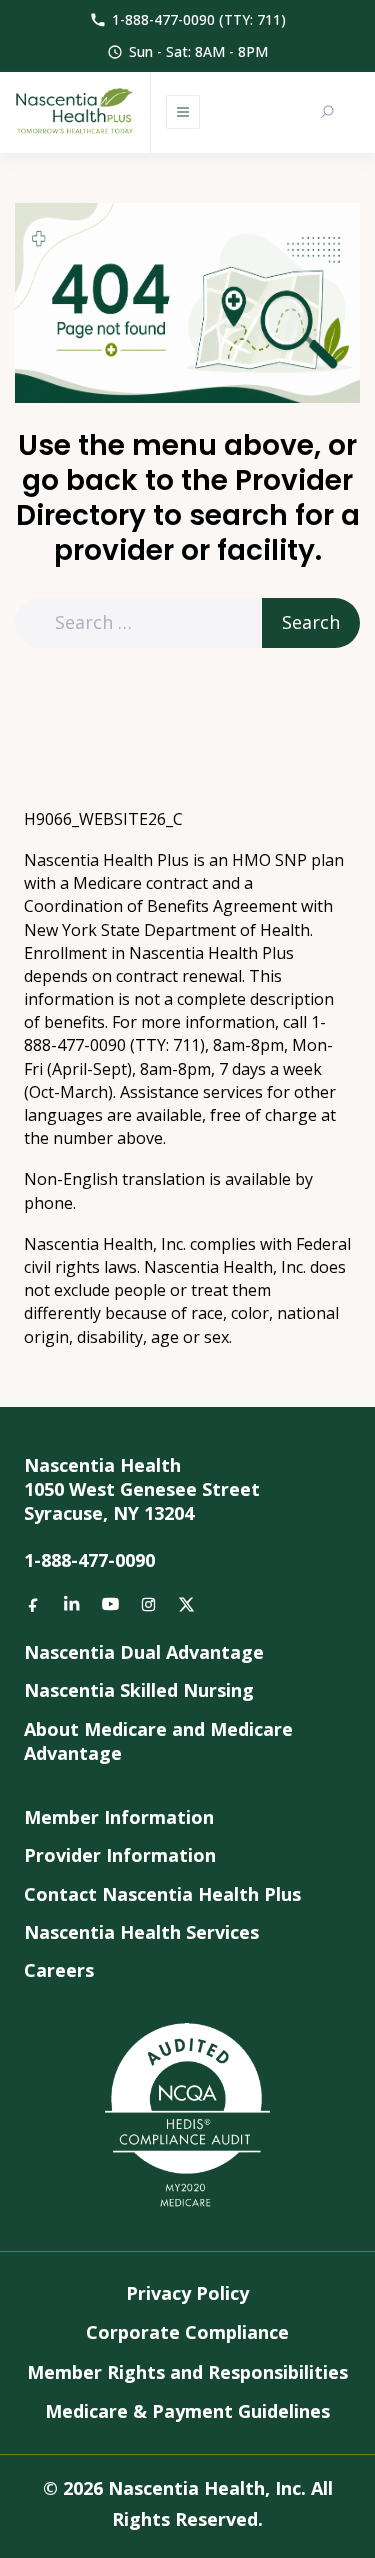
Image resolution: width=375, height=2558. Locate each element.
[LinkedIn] (72, 1604)
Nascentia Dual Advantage (144, 1652)
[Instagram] (148, 1604)
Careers (59, 1970)
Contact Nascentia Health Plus (162, 1894)
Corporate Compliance (187, 2332)
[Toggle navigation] (183, 112)
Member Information (119, 1817)
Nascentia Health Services (141, 1932)
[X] (186, 1604)
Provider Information (120, 1855)
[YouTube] (110, 1604)
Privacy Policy (187, 2293)
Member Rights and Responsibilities (187, 2372)
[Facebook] (34, 1604)
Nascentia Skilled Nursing (139, 1690)
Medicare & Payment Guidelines (187, 2411)
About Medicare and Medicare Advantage (158, 1741)
